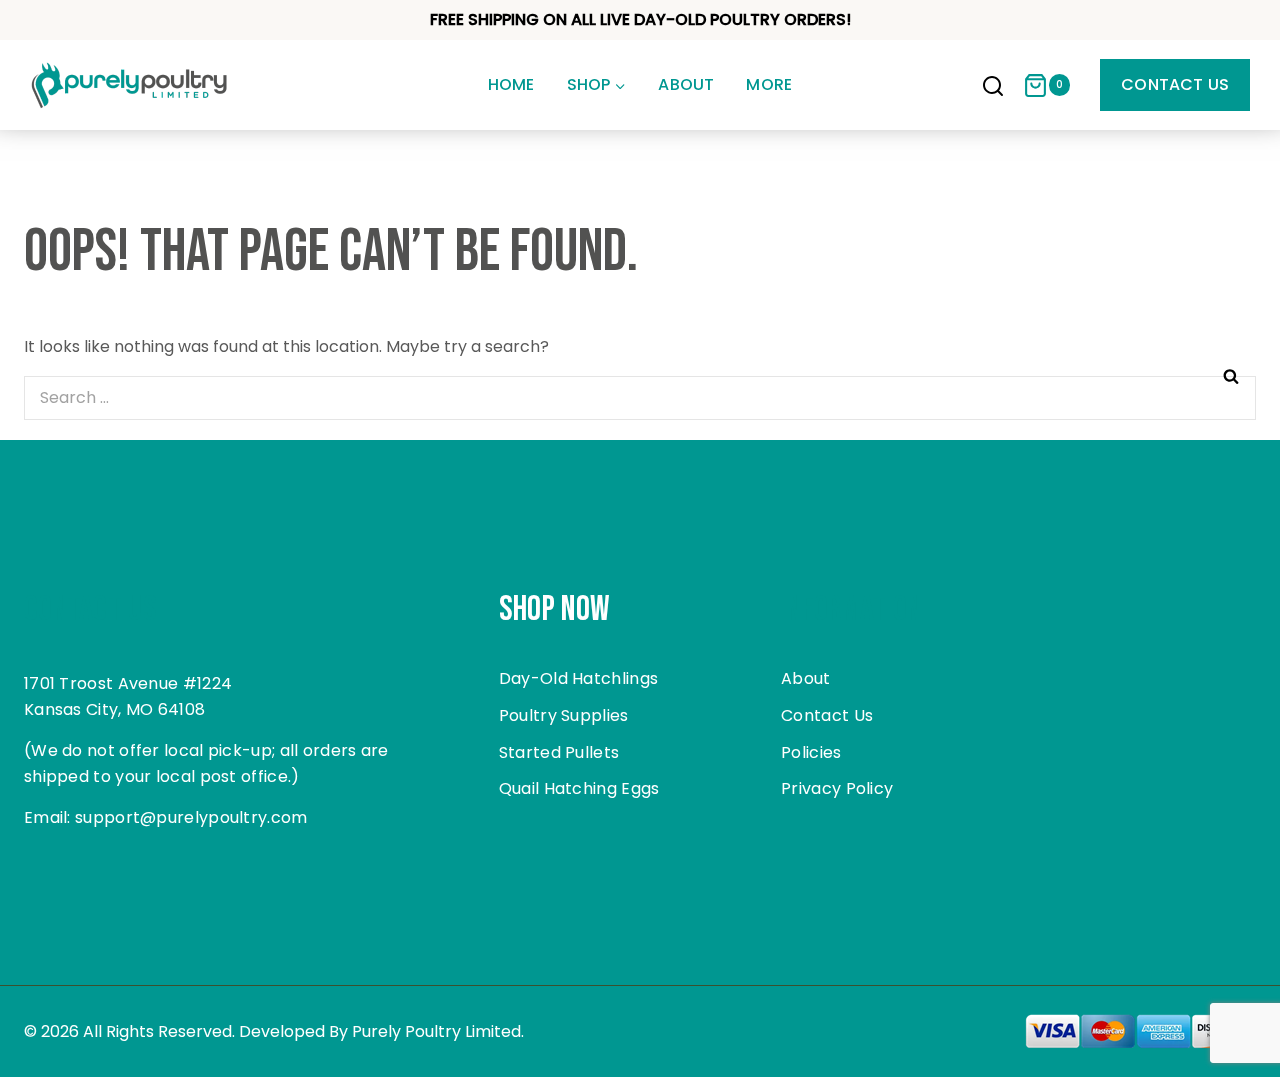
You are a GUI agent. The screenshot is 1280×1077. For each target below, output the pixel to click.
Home (511, 84)
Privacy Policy (837, 788)
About (686, 84)
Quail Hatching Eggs (579, 788)
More (769, 84)
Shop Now (554, 609)
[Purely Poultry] (130, 85)
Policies (811, 752)
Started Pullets (559, 752)
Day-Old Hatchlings (578, 678)
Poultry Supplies (564, 715)
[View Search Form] (993, 88)
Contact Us (1175, 84)
